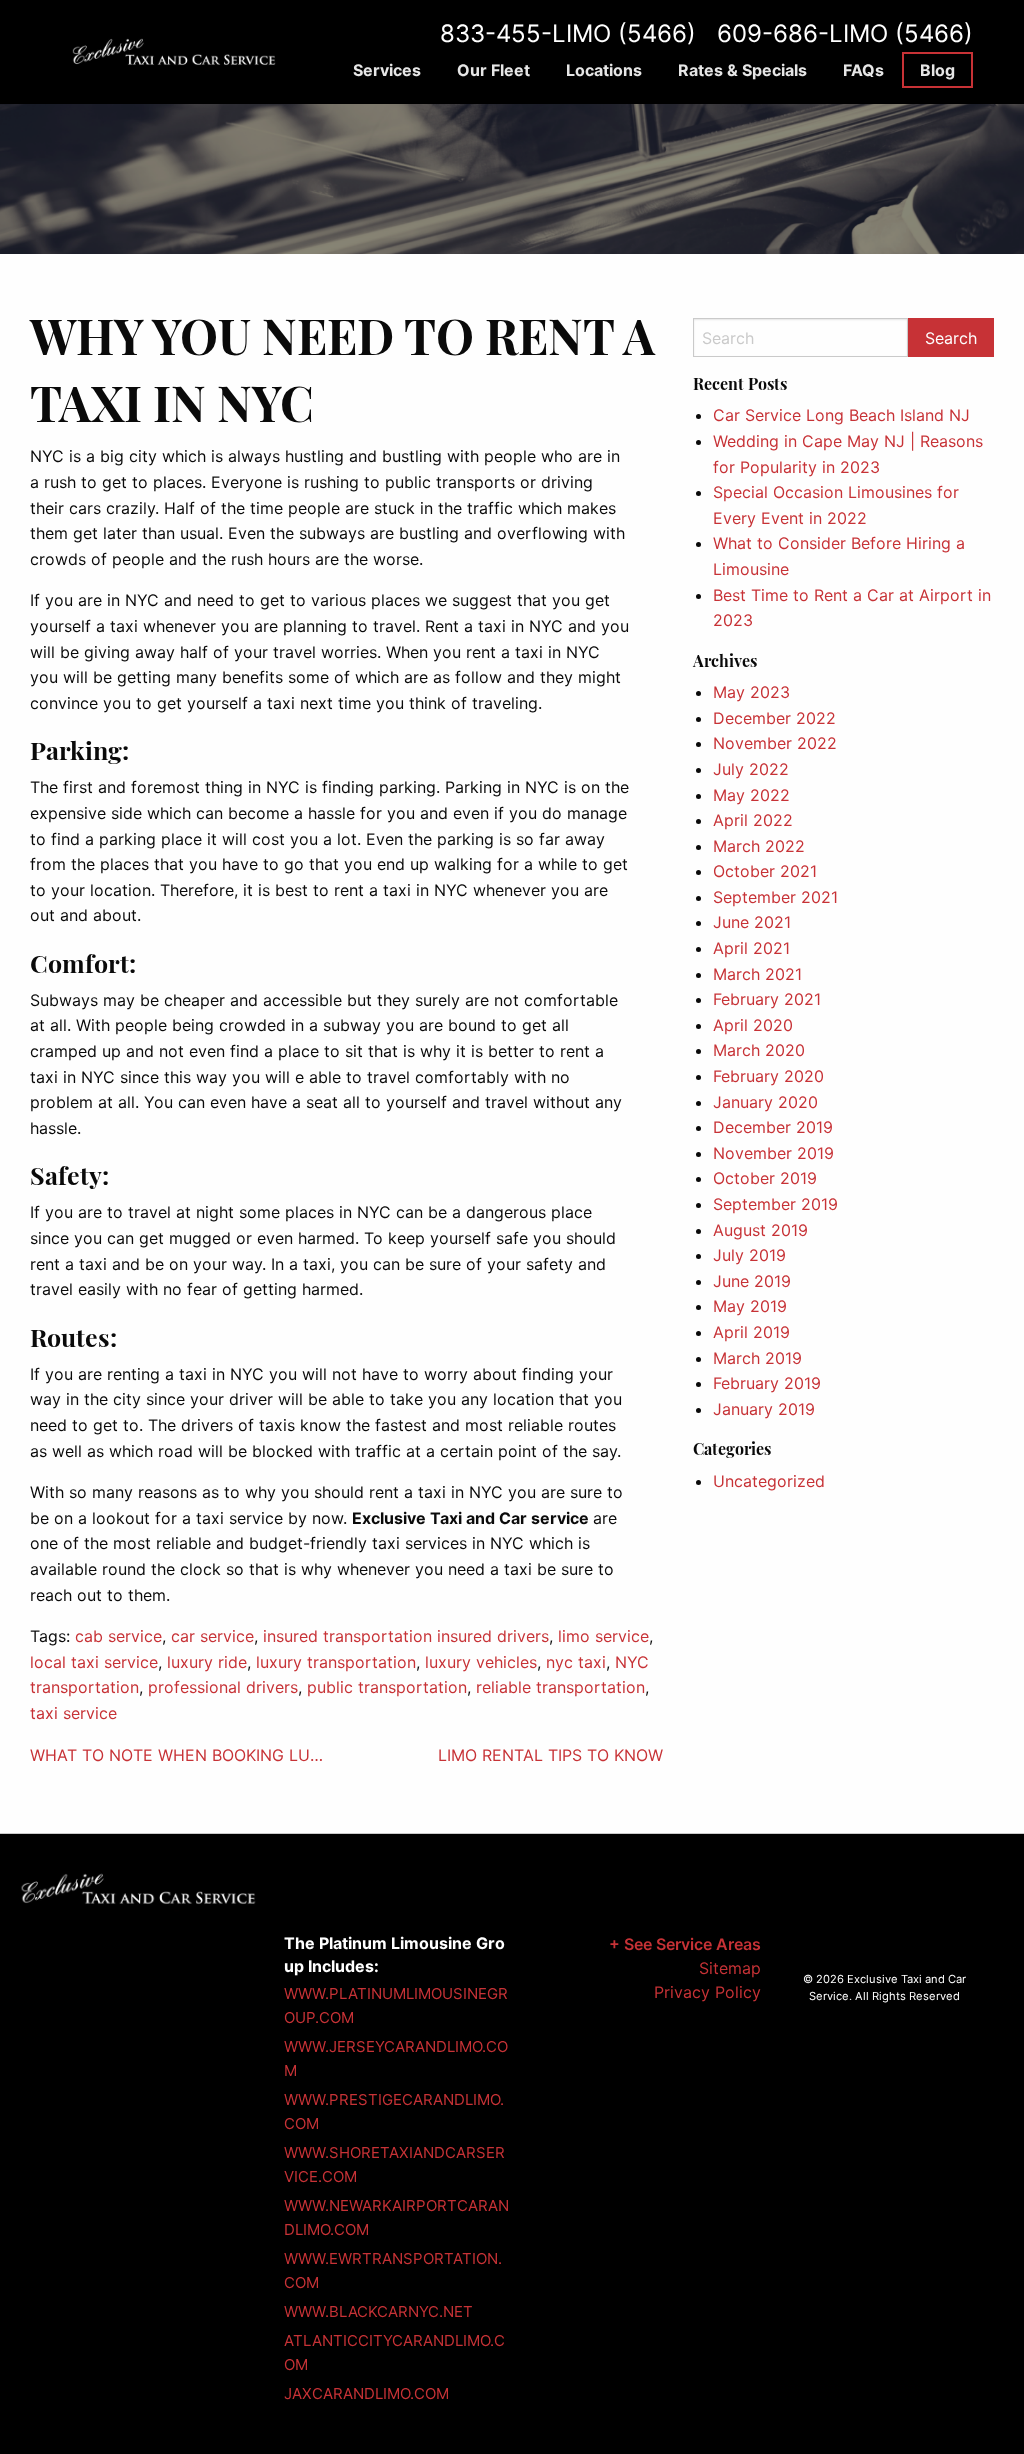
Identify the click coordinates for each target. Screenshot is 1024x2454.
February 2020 (768, 1076)
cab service (118, 1636)
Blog (937, 70)
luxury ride (207, 1662)
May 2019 (750, 1306)
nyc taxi (576, 1662)
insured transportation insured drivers (406, 1636)
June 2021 (752, 922)
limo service (603, 1636)
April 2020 (753, 1025)
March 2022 (759, 846)
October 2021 (765, 871)
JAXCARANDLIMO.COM (366, 2393)
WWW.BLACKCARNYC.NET (378, 2311)
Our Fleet (493, 70)
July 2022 (751, 769)
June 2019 (752, 1281)
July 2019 (749, 1255)
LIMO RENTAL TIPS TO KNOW (550, 1755)
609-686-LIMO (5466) (845, 33)
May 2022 (751, 795)
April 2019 (751, 1332)
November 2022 (775, 743)
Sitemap (730, 1968)
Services (387, 70)
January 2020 (765, 1102)
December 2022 (774, 718)
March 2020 (759, 1050)
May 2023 (751, 692)
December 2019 (773, 1127)
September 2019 (775, 1204)
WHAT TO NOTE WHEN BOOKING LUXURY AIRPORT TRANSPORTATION (180, 1755)
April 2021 (751, 948)
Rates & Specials (742, 70)
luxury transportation (336, 1662)
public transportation (387, 1687)
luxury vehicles (481, 1662)
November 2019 (773, 1153)
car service (212, 1636)
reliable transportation (560, 1687)
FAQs (863, 70)
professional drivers (223, 1687)
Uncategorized (769, 1481)
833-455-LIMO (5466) (568, 33)
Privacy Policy (707, 1992)
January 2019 (764, 1409)
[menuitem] (387, 70)
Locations (604, 70)
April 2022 (753, 820)
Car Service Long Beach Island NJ (841, 415)
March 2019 (757, 1358)
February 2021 (767, 999)
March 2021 (757, 974)
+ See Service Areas (685, 1944)
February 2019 (767, 1383)
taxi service (73, 1713)
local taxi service (94, 1662)
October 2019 (765, 1178)
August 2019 (760, 1230)
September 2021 (775, 897)
